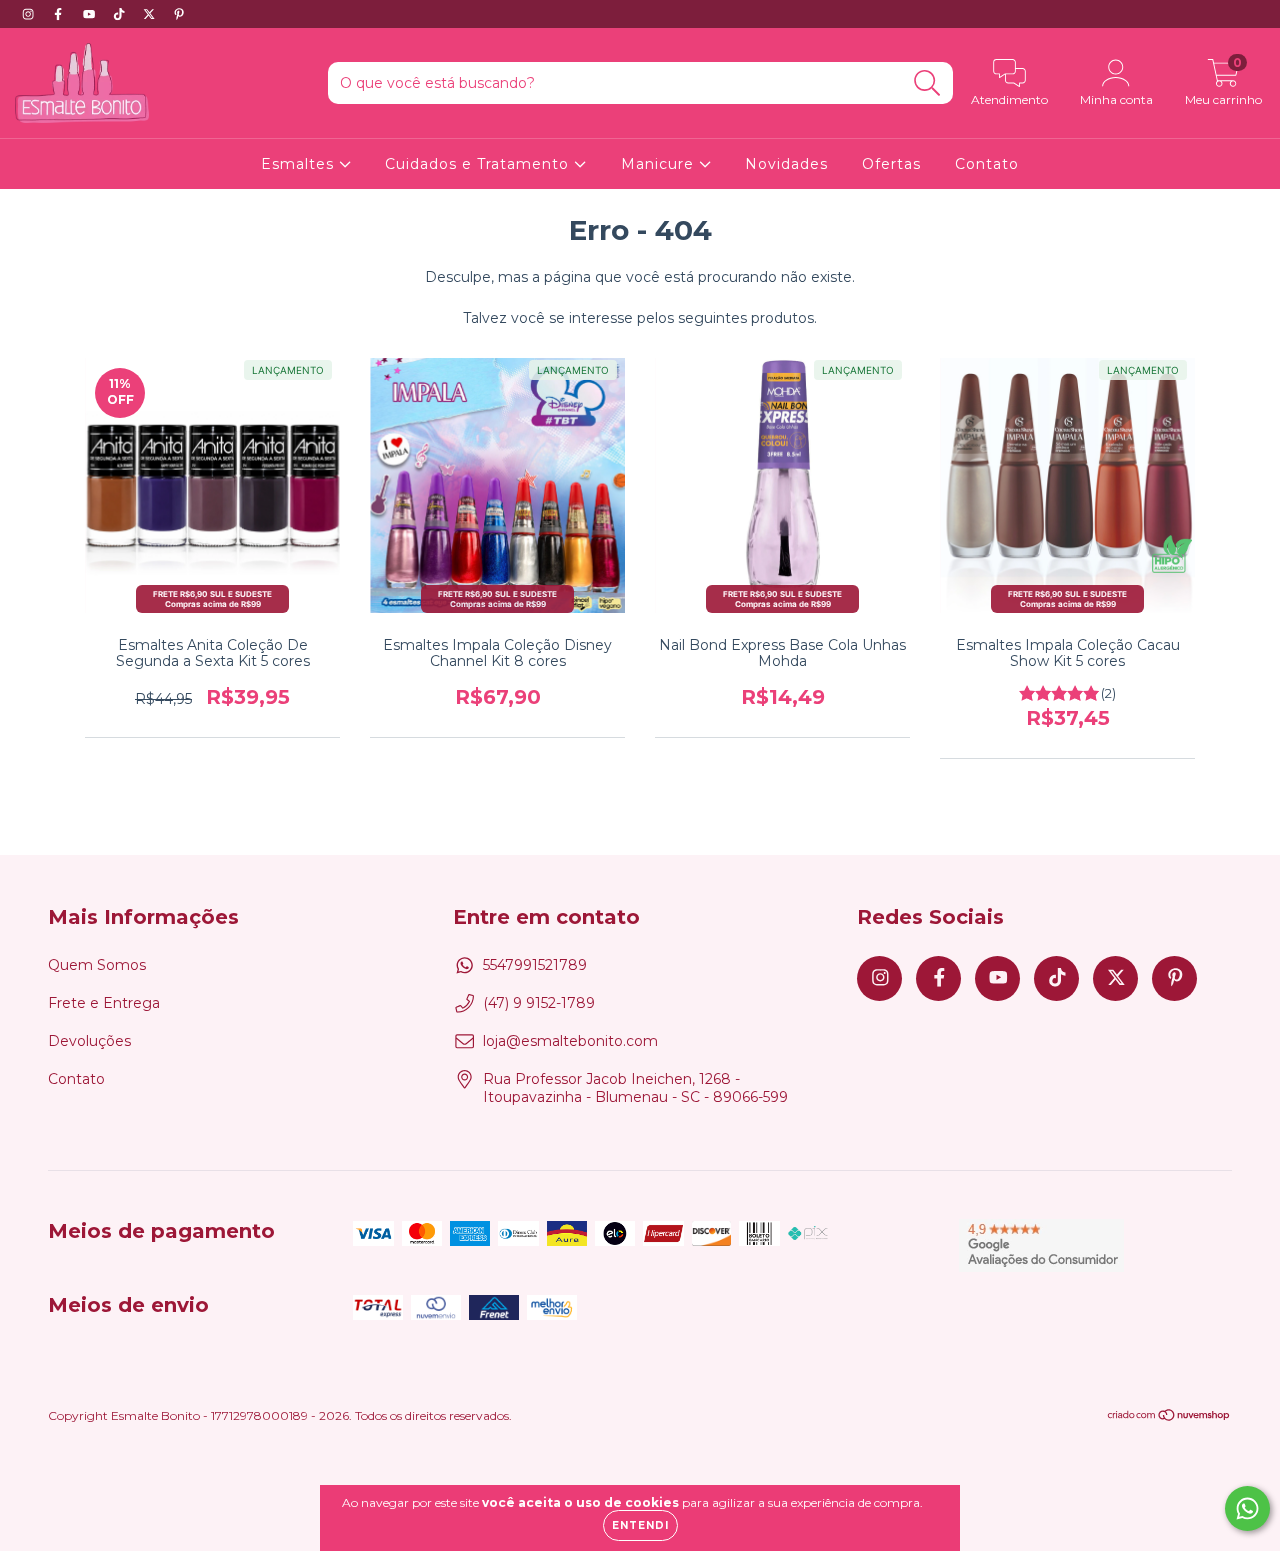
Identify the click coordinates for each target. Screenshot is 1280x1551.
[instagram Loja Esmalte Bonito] (30, 14)
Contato (987, 164)
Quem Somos (97, 965)
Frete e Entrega (104, 1003)
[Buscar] (927, 83)
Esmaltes (300, 164)
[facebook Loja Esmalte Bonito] (60, 14)
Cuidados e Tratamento (479, 164)
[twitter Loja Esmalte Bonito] (151, 14)
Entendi (640, 1525)
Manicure (660, 164)
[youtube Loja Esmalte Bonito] (91, 14)
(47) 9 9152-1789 (539, 1003)
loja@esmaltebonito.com (570, 1041)
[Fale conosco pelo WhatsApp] (1247, 1508)
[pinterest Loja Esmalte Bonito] (179, 14)
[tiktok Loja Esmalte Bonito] (121, 14)
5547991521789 (535, 965)
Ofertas (891, 164)
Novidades (786, 164)
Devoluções (89, 1041)
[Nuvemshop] (1169, 1417)
